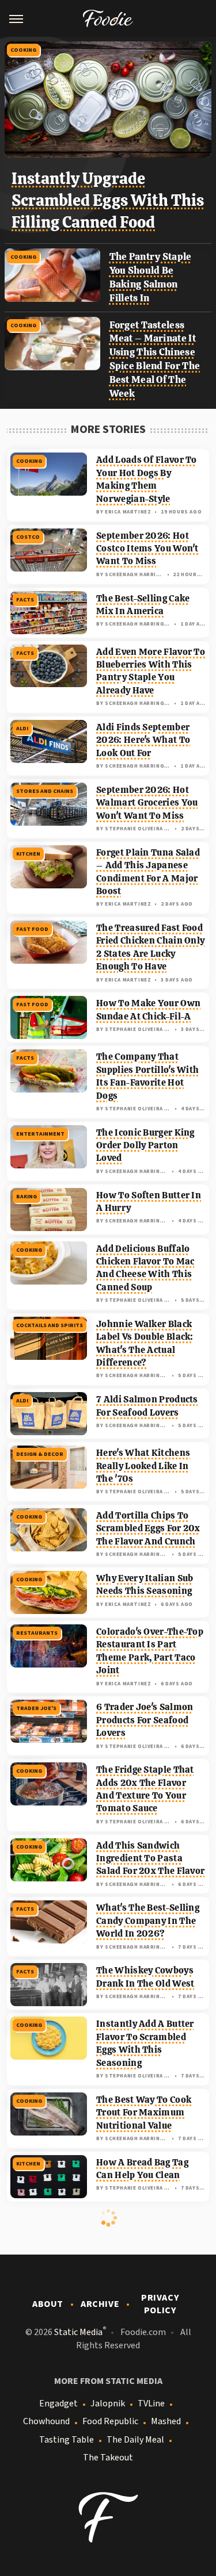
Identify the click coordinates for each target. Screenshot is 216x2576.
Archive (100, 2304)
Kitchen (28, 854)
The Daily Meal (135, 2440)
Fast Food (32, 929)
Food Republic (110, 2421)
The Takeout (108, 2458)
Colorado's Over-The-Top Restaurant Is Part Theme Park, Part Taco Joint (150, 1651)
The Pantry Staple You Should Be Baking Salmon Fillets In (151, 277)
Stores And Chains (45, 791)
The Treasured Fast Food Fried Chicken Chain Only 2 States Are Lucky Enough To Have (150, 947)
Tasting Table (67, 2440)
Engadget (58, 2403)
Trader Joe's (36, 1708)
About (48, 2304)
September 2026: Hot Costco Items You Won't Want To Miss (147, 549)
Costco (28, 537)
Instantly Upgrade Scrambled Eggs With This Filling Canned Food (108, 200)
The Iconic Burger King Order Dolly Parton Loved (145, 1145)
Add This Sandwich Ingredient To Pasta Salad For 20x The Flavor (150, 1858)
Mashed (166, 2421)
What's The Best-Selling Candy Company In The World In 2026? (148, 1920)
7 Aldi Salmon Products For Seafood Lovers (147, 1406)
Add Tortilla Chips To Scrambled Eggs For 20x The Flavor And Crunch (148, 1528)
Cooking (23, 50)
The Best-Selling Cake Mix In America (143, 605)
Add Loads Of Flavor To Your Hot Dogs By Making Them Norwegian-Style (147, 479)
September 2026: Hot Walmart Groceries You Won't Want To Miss (147, 803)
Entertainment (40, 1134)
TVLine (151, 2403)
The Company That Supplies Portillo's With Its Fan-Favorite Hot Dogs (147, 1076)
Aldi (22, 729)
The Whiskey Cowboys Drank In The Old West (145, 1977)
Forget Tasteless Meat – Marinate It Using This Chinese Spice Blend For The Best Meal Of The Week (155, 359)
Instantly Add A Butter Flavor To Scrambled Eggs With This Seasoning (145, 2043)
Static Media (78, 2332)
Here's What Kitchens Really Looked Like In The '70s (143, 1466)
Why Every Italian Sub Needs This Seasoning (145, 1584)
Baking (26, 1197)
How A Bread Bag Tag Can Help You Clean (142, 2169)
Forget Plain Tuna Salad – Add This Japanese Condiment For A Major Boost (148, 872)
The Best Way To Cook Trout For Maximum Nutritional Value (144, 2113)
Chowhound (46, 2421)
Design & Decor (40, 1454)
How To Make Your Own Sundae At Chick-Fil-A (148, 1009)
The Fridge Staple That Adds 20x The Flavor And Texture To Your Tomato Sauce (145, 1789)
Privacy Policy (160, 2304)
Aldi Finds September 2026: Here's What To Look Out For (143, 740)
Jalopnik (108, 2403)
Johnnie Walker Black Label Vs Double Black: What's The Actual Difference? (145, 1343)
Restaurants (37, 1633)
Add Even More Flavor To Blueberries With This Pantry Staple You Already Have (151, 671)
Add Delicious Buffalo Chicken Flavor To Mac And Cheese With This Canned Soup (145, 1268)
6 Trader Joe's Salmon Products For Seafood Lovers (145, 1720)
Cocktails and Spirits (50, 1325)
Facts (25, 600)
